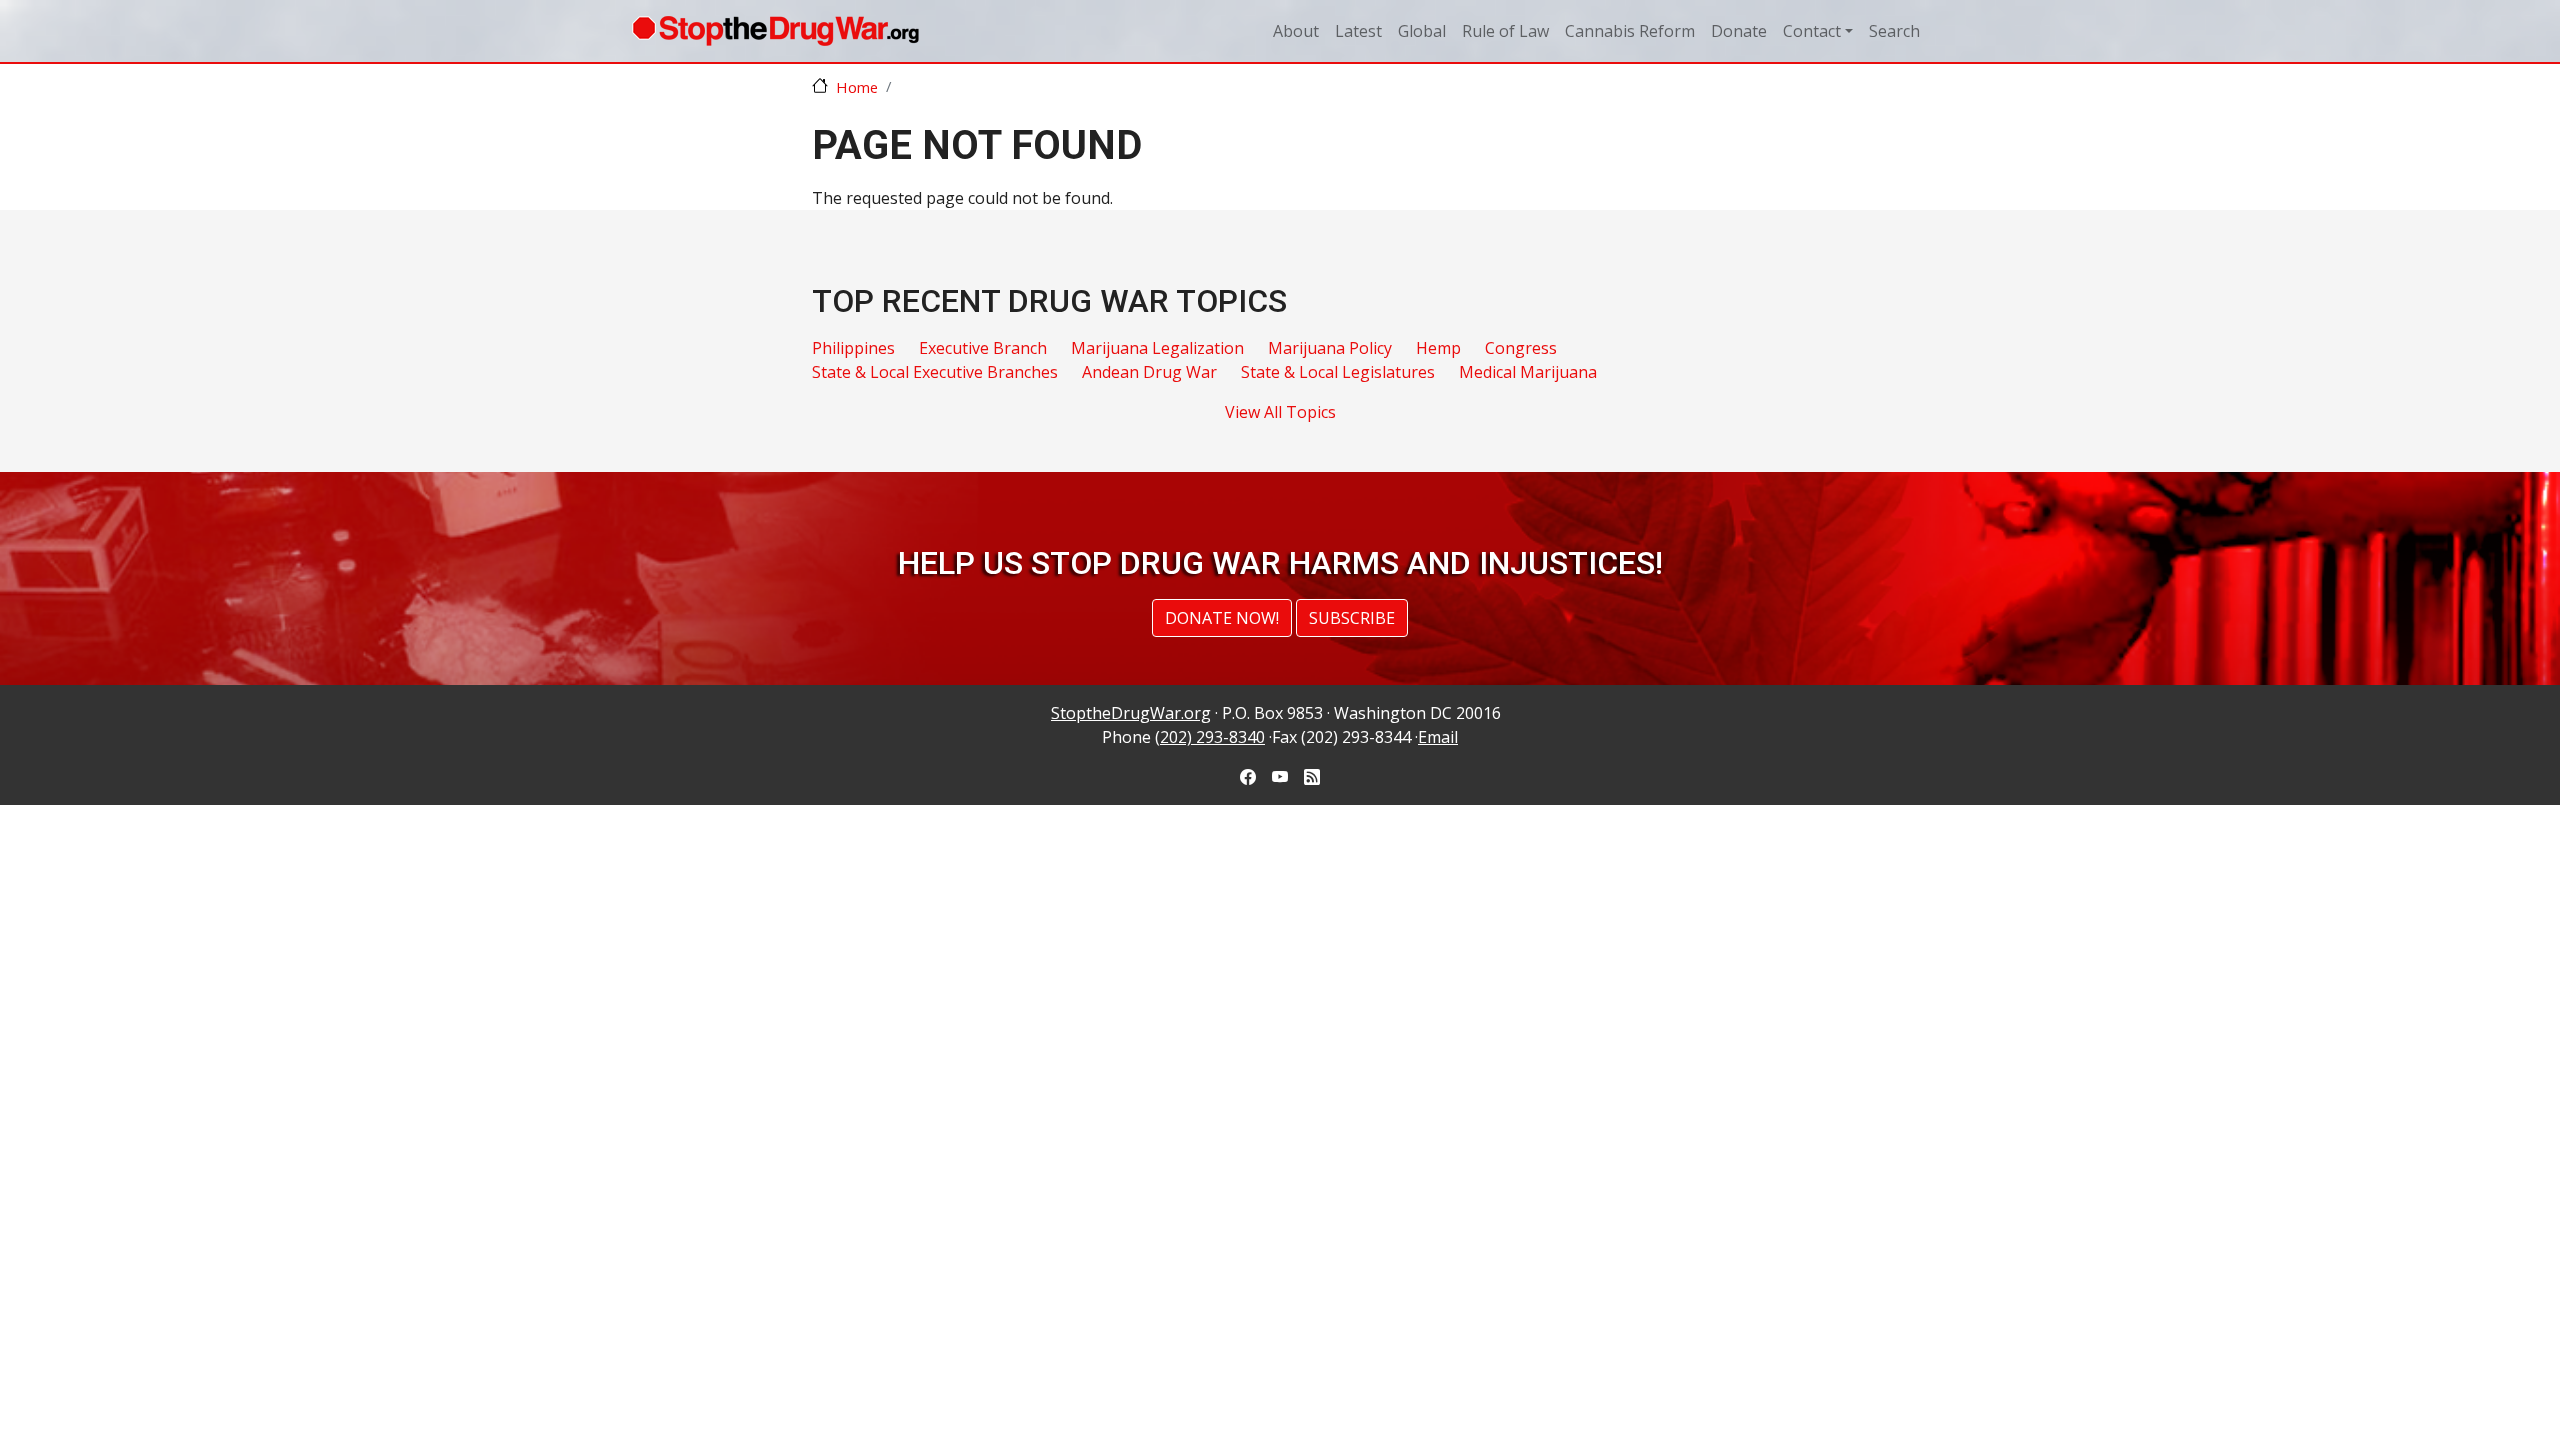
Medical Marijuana (1528, 372)
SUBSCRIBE (1352, 618)
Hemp (1438, 348)
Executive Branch (983, 348)
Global (1422, 31)
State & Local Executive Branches (935, 372)
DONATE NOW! (1222, 618)
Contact (1812, 31)
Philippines (853, 348)
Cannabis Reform (1630, 31)
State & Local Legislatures (1338, 372)
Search (1894, 31)
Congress (1521, 348)
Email (1438, 737)
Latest (1358, 31)
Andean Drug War (1149, 372)
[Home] (775, 31)
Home (857, 87)
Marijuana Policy (1330, 348)
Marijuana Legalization (1157, 348)
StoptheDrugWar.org (1131, 713)
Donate (1739, 31)
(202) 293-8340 (1210, 737)
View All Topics (1280, 412)
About (1296, 31)
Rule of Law (1505, 31)
